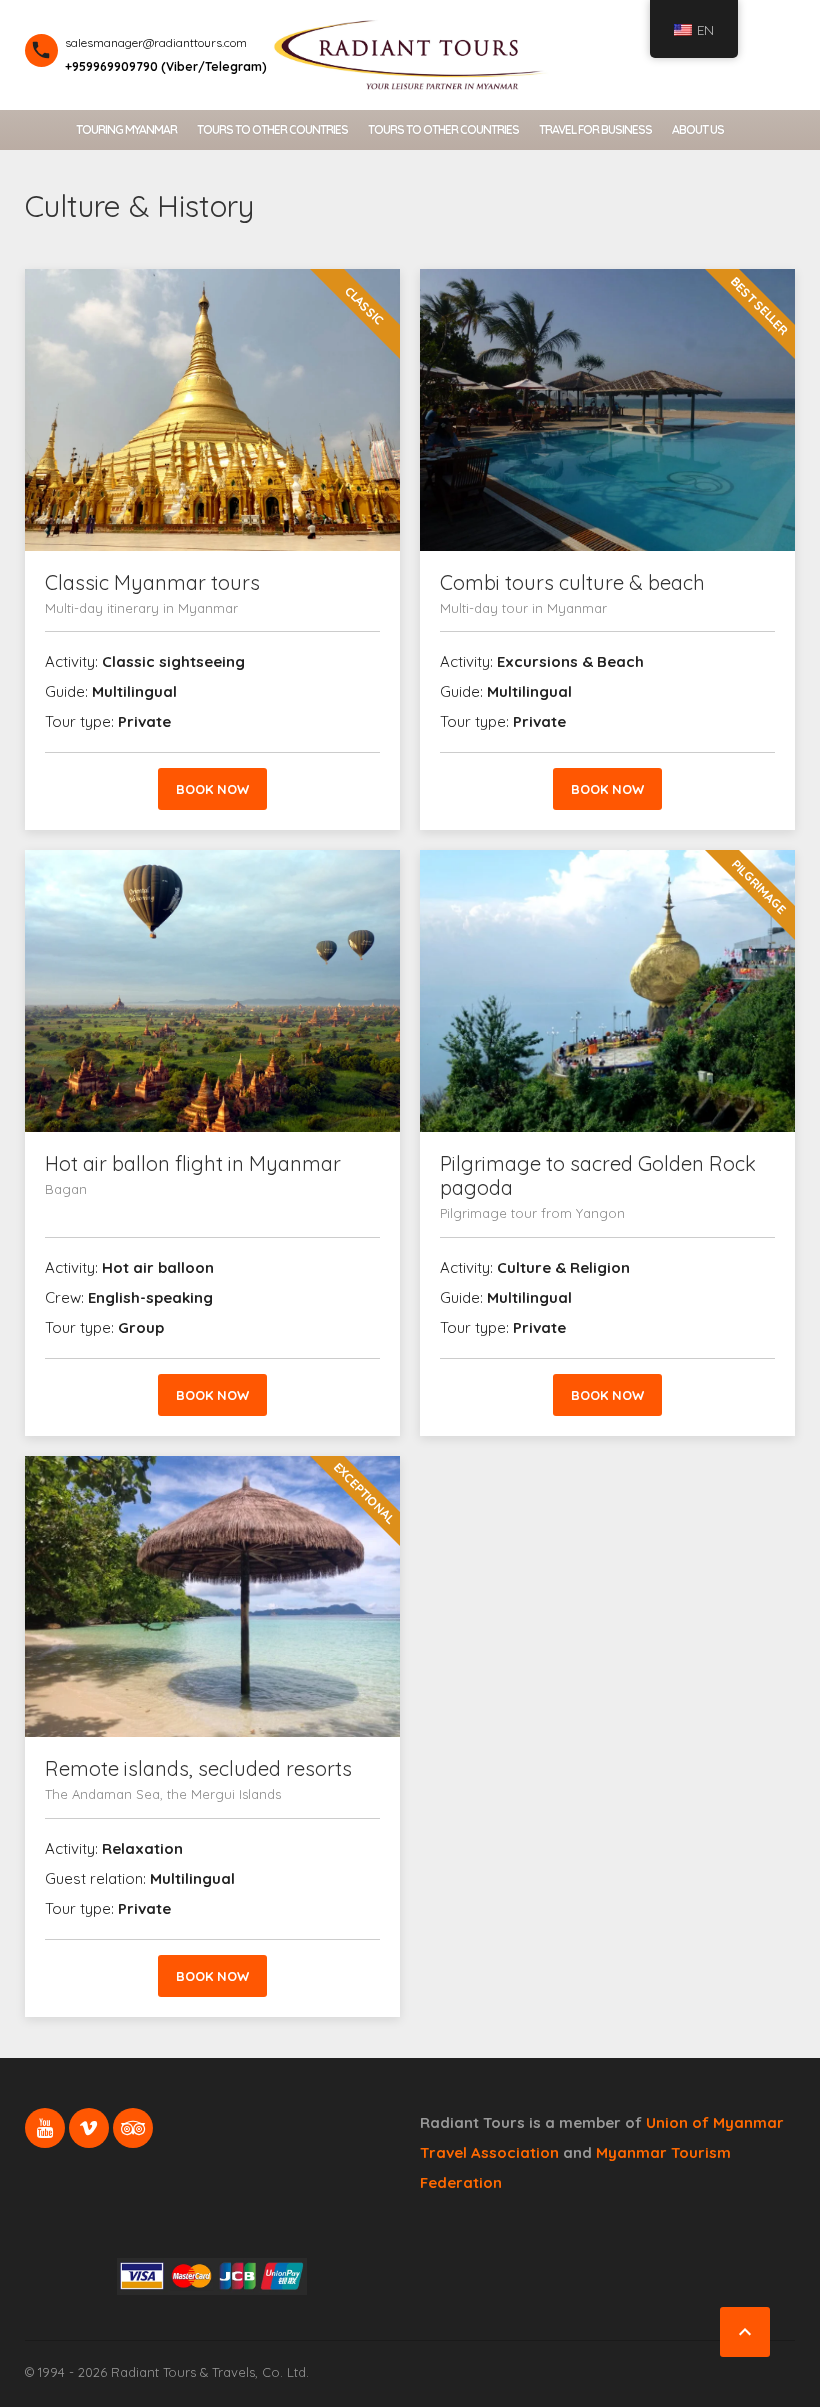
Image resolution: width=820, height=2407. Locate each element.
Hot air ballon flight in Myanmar (193, 1163)
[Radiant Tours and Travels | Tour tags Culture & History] (410, 52)
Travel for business (595, 129)
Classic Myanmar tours (152, 582)
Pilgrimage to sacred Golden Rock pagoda (598, 1175)
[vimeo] (89, 2128)
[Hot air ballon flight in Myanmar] (212, 991)
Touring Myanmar (126, 129)
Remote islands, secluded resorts (198, 1768)
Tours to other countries (272, 129)
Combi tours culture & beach (572, 582)
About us (698, 129)
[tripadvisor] (133, 2128)
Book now (212, 789)
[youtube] (45, 2128)
